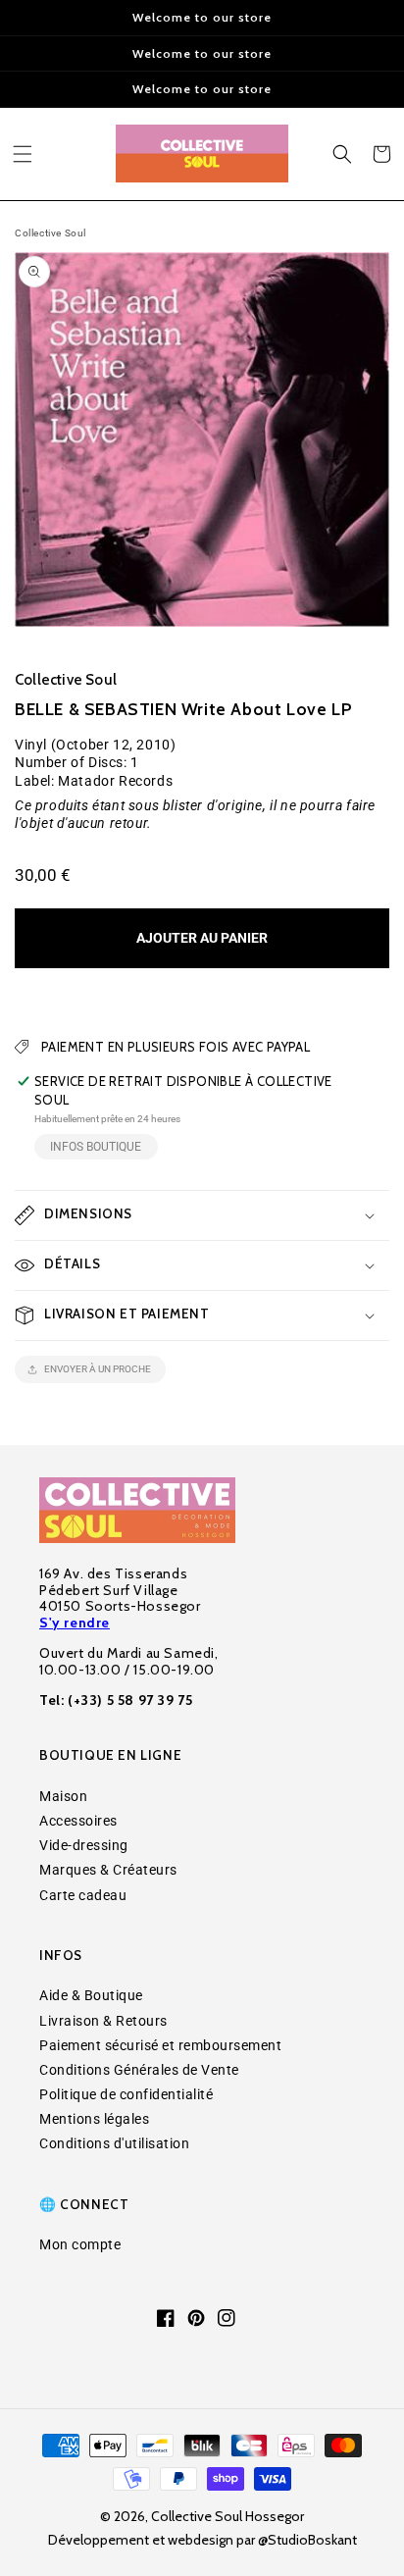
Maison (63, 1796)
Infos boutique (96, 1147)
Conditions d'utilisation (114, 2143)
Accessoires (78, 1821)
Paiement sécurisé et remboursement (160, 2045)
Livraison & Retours (103, 2021)
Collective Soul (50, 233)
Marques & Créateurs (108, 1870)
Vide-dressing (84, 1845)
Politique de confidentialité (126, 2094)
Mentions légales (94, 2119)
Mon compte (80, 2244)
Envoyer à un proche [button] (98, 1369)
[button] (23, 154)
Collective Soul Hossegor (227, 2516)
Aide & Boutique (91, 1995)
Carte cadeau (83, 1895)
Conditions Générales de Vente (139, 2070)
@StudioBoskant (307, 2540)
